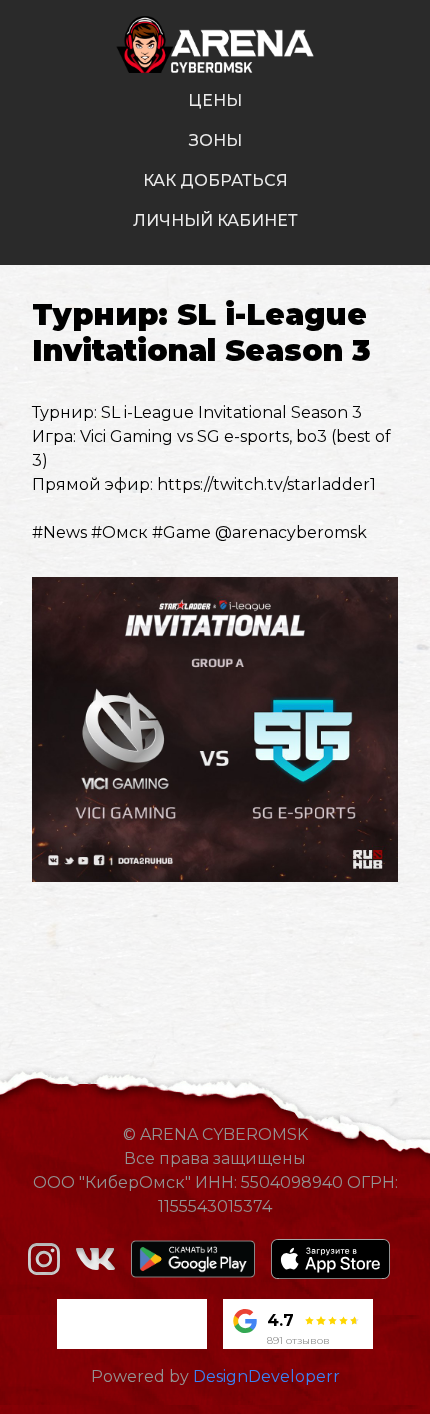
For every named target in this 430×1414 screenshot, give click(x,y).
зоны (215, 140)
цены (215, 100)
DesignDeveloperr (266, 1376)
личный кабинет (215, 220)
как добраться (215, 180)
